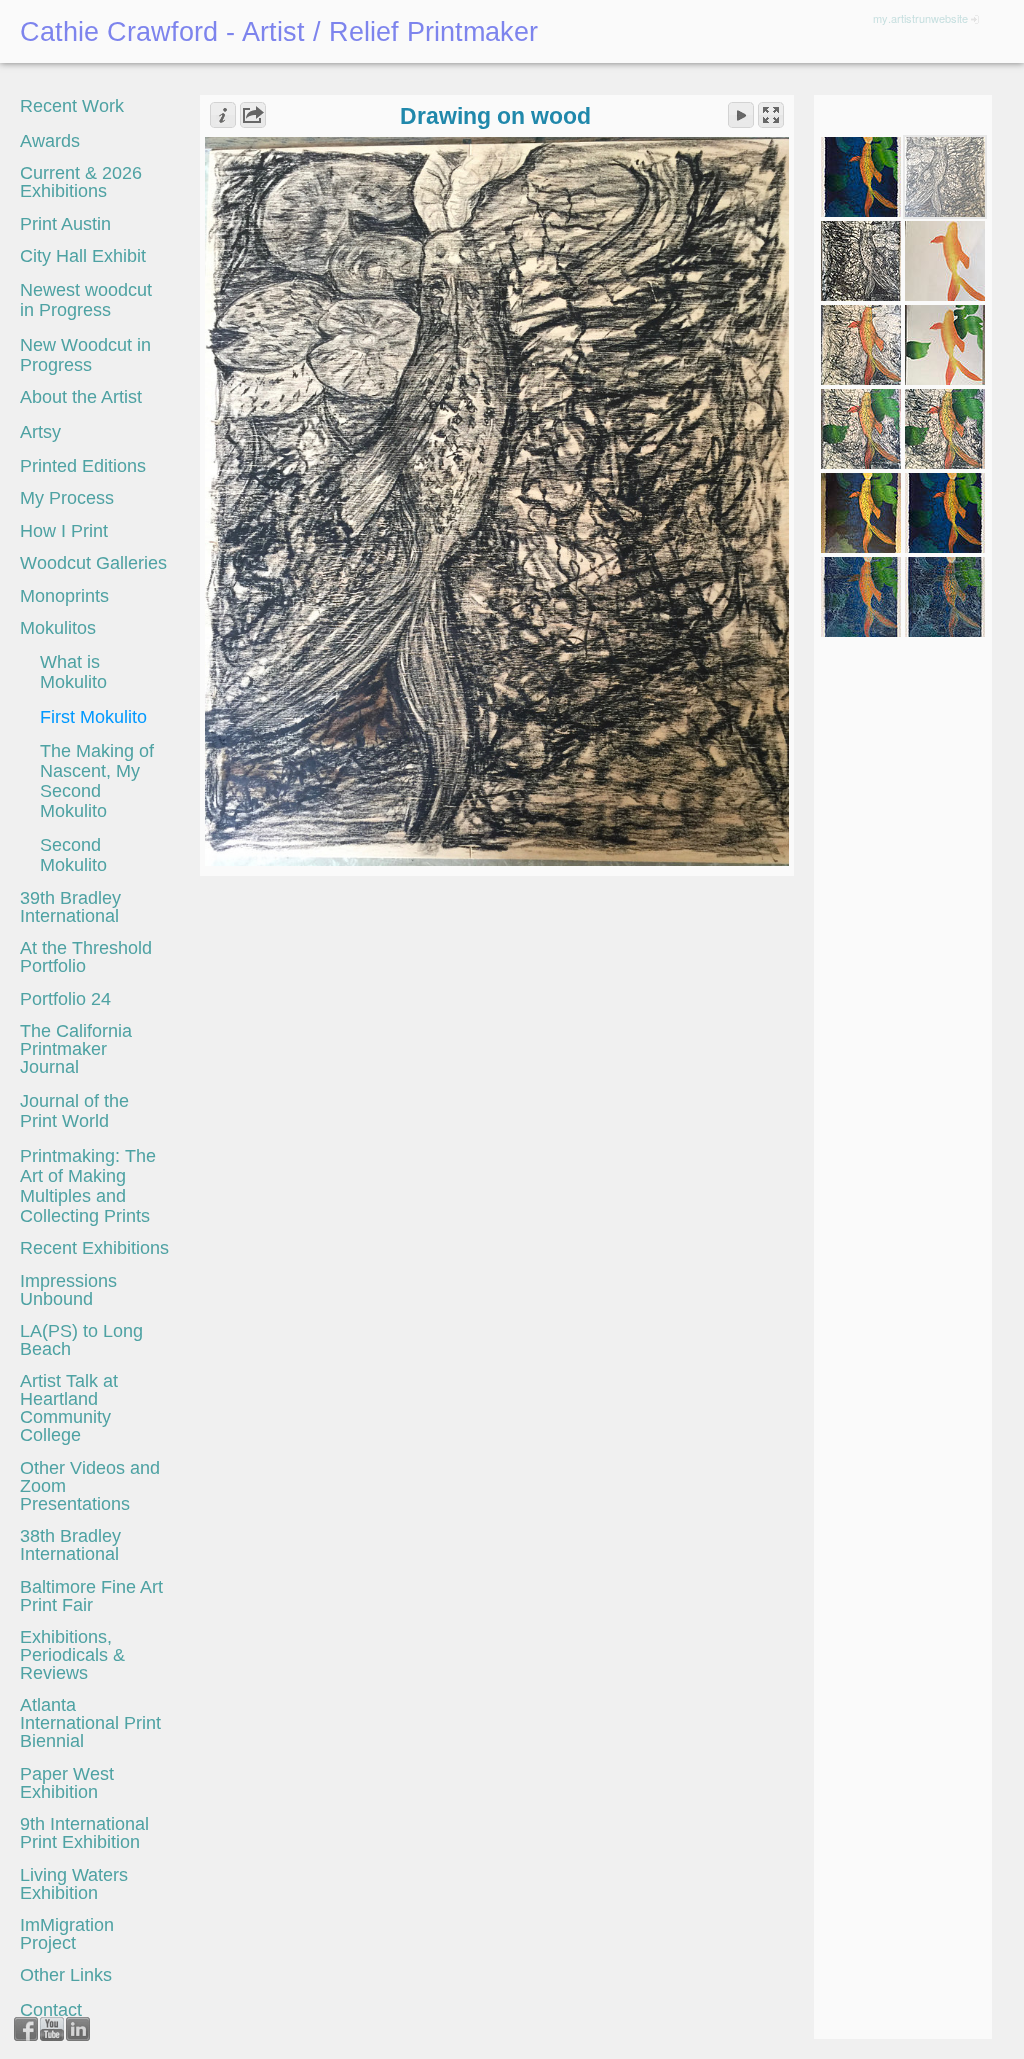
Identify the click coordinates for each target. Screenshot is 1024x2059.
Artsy (40, 432)
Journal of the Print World (74, 1111)
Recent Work (72, 106)
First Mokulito (93, 717)
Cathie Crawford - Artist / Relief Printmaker (279, 32)
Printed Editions (83, 466)
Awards (50, 141)
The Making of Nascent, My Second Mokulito (97, 781)
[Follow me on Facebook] (26, 2029)
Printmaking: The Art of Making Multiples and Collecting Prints (88, 1186)
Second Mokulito (73, 855)
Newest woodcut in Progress (86, 300)
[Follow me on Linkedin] (78, 2029)
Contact (51, 2010)
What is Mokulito (73, 672)
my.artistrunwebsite (920, 18)
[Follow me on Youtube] (52, 2029)
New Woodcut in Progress (85, 355)
